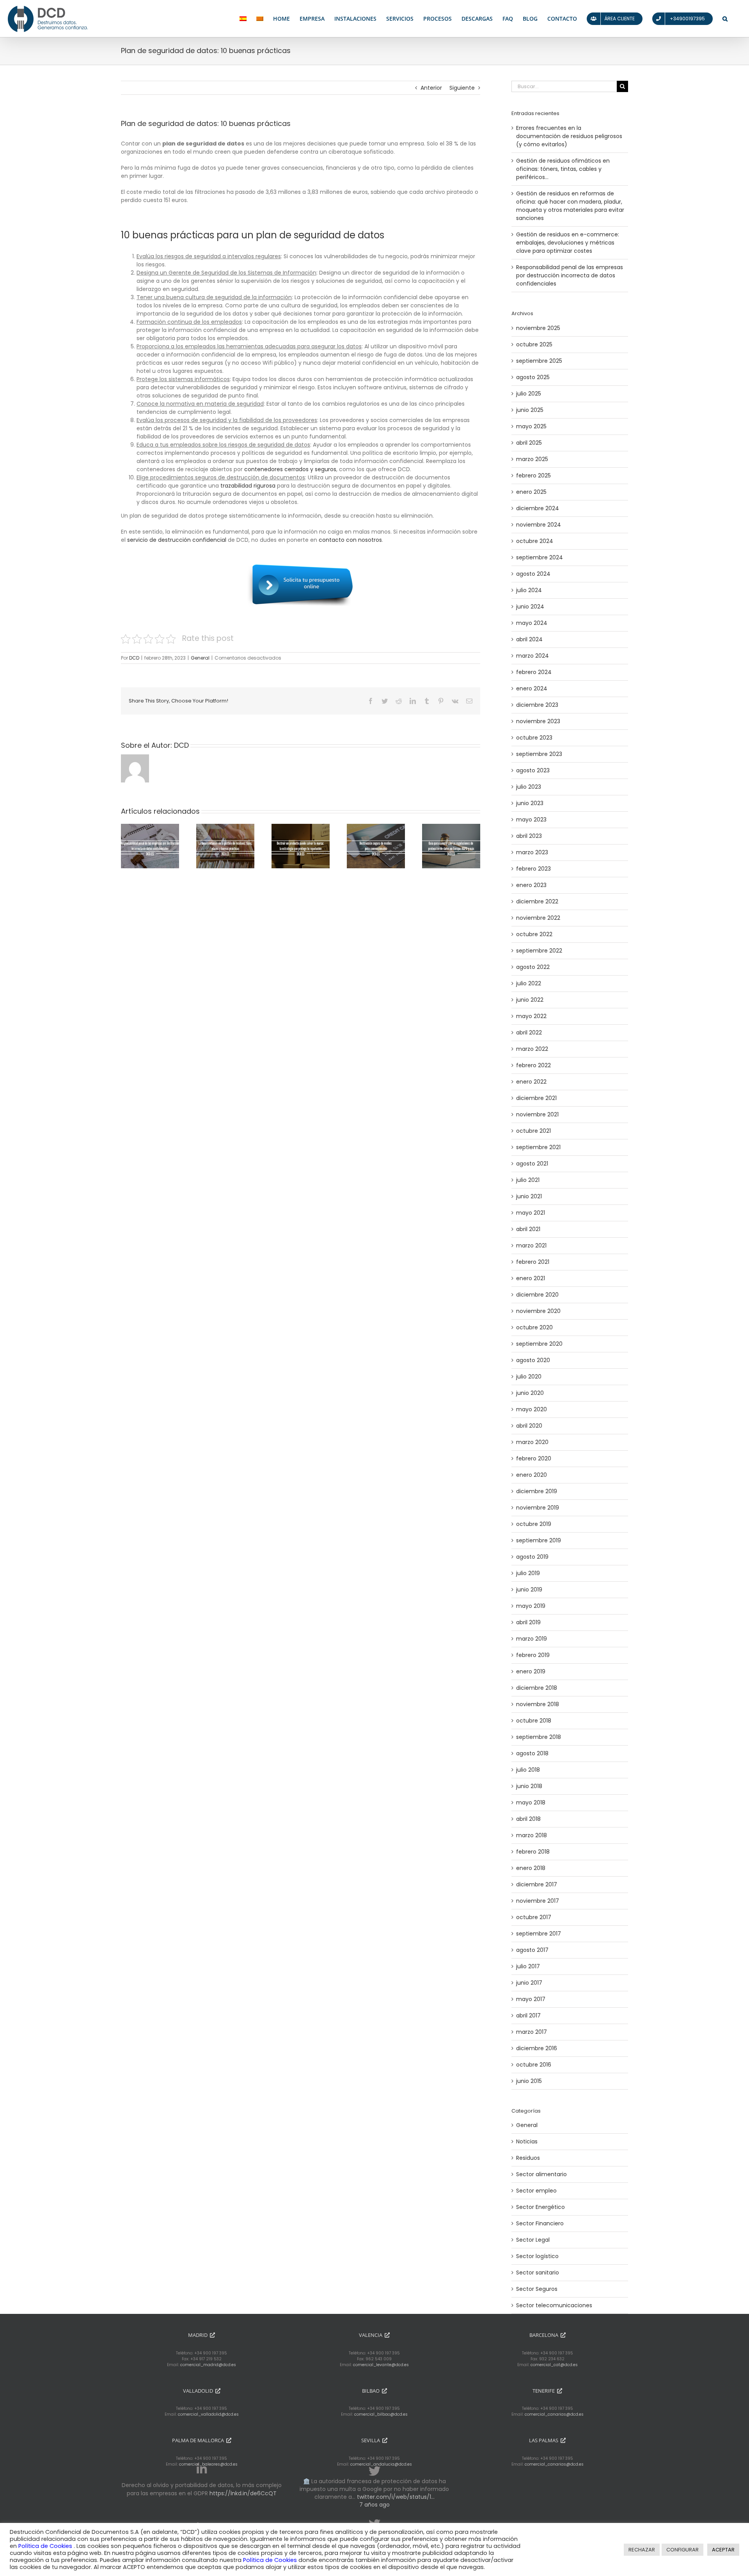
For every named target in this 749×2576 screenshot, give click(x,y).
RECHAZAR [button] (642, 2550)
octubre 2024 (535, 541)
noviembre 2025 (538, 328)
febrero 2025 (533, 475)
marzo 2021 (531, 1245)
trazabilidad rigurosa (248, 486)
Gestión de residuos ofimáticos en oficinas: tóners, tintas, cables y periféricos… (563, 169)
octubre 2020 (534, 1327)
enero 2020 (532, 1475)
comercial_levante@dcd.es (381, 2365)
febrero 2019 (533, 1655)
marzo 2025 (532, 459)
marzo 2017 (532, 2032)
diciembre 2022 (537, 901)
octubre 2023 (534, 738)
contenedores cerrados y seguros (290, 469)
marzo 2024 (532, 656)
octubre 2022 (534, 934)
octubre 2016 (534, 2065)
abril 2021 (528, 1229)
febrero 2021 (533, 1262)
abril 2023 (529, 836)
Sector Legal (533, 2240)
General (200, 658)
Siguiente (462, 88)
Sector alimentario (541, 2174)
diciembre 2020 (537, 1295)
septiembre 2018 (539, 1737)
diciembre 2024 (538, 508)
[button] (725, 19)
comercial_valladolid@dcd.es (208, 2414)
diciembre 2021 (536, 1098)
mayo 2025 (531, 426)
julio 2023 (529, 787)
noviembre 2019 (538, 1508)
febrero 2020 (534, 1458)
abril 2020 (529, 1426)
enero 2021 (531, 1278)
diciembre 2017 (537, 1884)
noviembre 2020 (538, 1311)
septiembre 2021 (538, 1147)
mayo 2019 (531, 1606)
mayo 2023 (531, 820)
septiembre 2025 (539, 361)
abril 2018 (528, 1819)
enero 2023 (531, 885)
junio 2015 (529, 2081)
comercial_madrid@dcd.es (208, 2365)
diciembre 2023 (537, 705)
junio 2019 (529, 1590)
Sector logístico (537, 2256)
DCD (134, 658)
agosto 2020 (533, 1360)
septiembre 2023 (539, 754)
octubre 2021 (533, 1131)
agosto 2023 (533, 770)
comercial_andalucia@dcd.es (381, 2464)
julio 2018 (528, 1770)
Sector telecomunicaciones (554, 2305)
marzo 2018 (532, 1835)
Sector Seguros (537, 2289)
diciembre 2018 (537, 1688)
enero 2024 (532, 688)
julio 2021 (528, 1180)
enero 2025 (531, 492)
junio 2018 (529, 1786)
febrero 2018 (533, 1852)
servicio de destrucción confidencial (177, 540)
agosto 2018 (532, 1753)
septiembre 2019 (539, 1540)
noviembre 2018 (538, 1704)
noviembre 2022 (538, 918)
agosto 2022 (533, 967)
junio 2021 (529, 1196)
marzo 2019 (532, 1639)
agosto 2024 (533, 574)
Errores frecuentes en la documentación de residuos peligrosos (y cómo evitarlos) (569, 136)
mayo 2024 (532, 623)
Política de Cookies (46, 2546)
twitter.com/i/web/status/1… (396, 2497)
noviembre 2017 (538, 1901)
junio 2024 (530, 607)
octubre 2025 (534, 344)
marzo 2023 (532, 852)
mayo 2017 (531, 1999)
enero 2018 (531, 1868)
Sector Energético (540, 2207)
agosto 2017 (532, 1950)
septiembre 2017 (539, 1934)
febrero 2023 (533, 869)
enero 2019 (531, 1671)
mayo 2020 (532, 1409)
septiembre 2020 (539, 1344)
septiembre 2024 (540, 557)
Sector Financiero (540, 2223)
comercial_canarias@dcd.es (554, 2414)
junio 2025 (530, 410)
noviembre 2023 (538, 721)
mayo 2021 (531, 1213)
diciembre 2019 (537, 1491)
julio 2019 (528, 1573)
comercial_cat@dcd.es (554, 2365)
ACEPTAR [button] (723, 2550)
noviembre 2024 (539, 525)
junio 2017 (529, 1983)
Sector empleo (536, 2191)
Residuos (528, 2158)
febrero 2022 (533, 1065)
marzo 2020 (532, 1442)
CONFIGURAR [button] (682, 2550)
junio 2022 (530, 1000)
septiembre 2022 (539, 951)
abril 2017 (528, 2015)
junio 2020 (530, 1393)
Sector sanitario (538, 2273)
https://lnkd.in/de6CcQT (243, 2493)
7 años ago (374, 2505)
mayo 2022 (531, 1016)
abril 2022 (529, 1033)
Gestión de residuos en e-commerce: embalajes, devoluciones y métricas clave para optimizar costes (568, 243)
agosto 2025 (533, 377)
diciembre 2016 (537, 2048)
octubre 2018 (534, 1721)
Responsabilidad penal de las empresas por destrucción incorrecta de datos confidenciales (570, 275)
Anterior (431, 88)
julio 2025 (529, 394)
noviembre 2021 (537, 1114)
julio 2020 (529, 1377)
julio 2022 (529, 983)
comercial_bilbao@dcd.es (381, 2414)
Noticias (527, 2141)
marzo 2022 (532, 1049)
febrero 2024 (534, 672)
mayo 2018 (531, 1802)
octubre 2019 (534, 1524)
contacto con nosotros (350, 540)
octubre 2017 (534, 1917)
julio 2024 (529, 590)
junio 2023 (530, 803)
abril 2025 (529, 443)
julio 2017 (528, 1966)
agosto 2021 (532, 1164)
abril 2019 (528, 1622)
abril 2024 (529, 639)
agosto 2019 (532, 1557)
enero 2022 (531, 1082)
